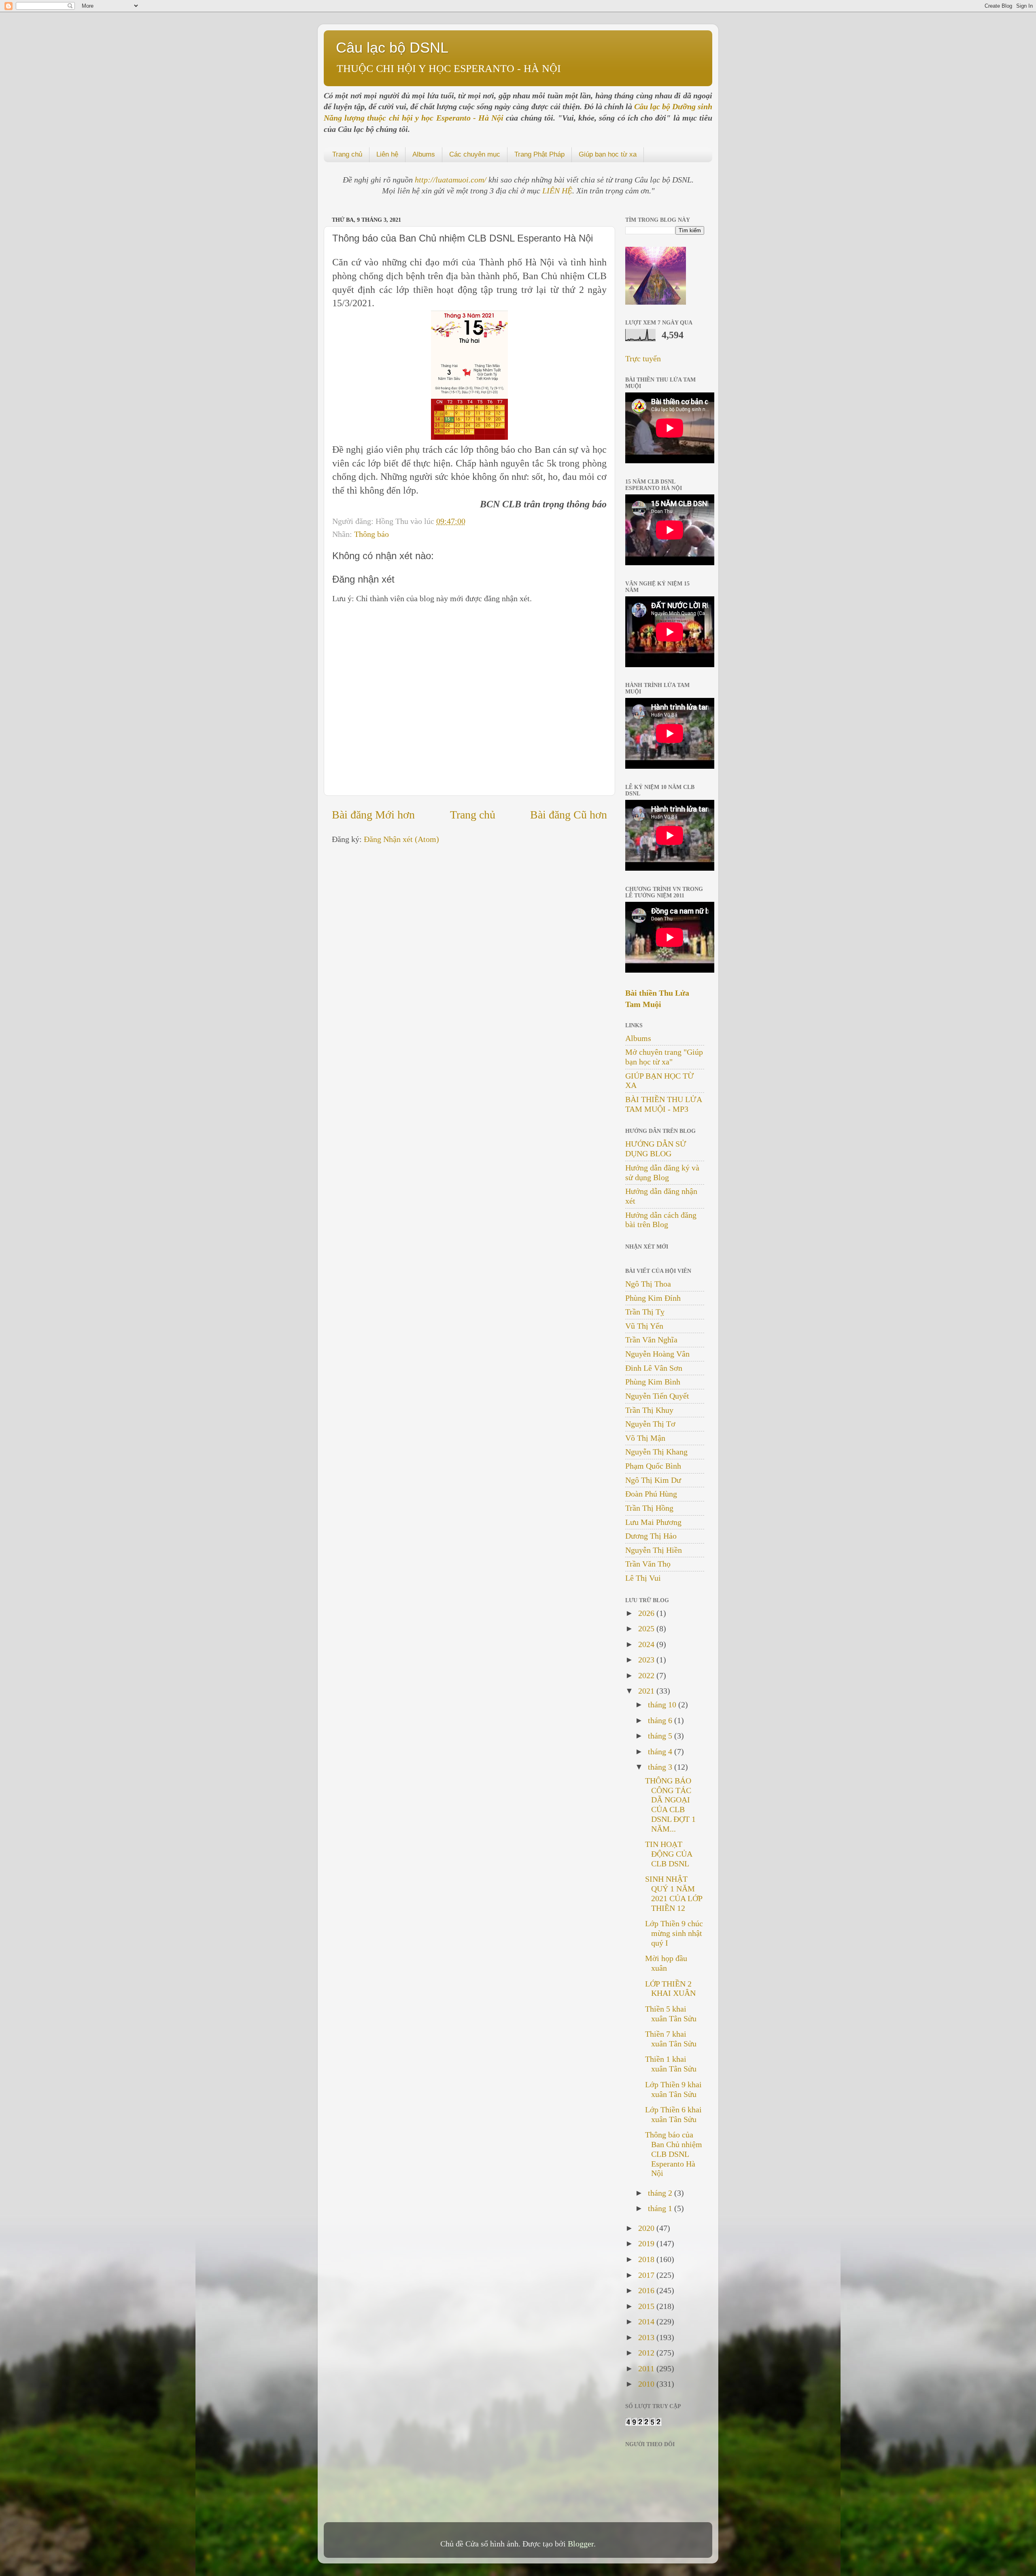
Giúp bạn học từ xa (608, 154)
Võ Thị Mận (645, 1438)
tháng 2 (661, 2193)
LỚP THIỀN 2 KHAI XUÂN (670, 1989)
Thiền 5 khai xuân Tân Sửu (671, 2014)
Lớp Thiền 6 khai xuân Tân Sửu (673, 2114)
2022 (647, 1675)
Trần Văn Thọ (648, 1564)
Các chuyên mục (475, 154)
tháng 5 (661, 1736)
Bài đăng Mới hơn (373, 815)
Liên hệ (387, 154)
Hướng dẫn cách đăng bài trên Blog (661, 1220)
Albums (424, 154)
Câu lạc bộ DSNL (392, 48)
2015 (647, 2306)
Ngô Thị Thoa (648, 1284)
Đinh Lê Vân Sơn (654, 1368)
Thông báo (372, 534)
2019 (647, 2243)
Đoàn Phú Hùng (651, 1494)
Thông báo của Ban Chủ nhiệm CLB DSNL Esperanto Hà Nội (674, 2154)
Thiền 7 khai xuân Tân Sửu (671, 2039)
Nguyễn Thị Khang (656, 1452)
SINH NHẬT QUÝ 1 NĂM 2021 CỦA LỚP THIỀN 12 (674, 1893)
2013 (647, 2337)
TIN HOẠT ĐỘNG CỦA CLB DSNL (669, 1854)
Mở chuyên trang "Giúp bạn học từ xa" (664, 1057)
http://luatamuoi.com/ (452, 180)
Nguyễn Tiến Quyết (657, 1396)
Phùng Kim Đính (653, 1298)
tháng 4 (661, 1751)
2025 (647, 1628)
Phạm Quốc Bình (653, 1466)
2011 (647, 2368)
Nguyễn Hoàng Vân (657, 1354)
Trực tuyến (643, 358)
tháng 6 (661, 1720)
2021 (647, 1691)
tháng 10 (663, 1705)
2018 (647, 2259)
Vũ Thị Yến (644, 1326)
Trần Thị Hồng (649, 1508)
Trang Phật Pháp (539, 154)
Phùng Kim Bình (653, 1382)
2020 (647, 2228)
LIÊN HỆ (557, 191)
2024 (647, 1644)
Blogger (581, 2544)
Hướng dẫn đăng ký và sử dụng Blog (662, 1172)
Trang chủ (347, 154)
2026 (647, 1613)
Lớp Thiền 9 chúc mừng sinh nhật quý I (674, 1933)
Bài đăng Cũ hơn (569, 815)
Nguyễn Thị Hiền (654, 1550)
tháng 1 (661, 2208)
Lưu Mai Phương (653, 1522)
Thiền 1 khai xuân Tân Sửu (671, 2064)
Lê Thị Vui (643, 1578)
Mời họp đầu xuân (666, 1963)
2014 (647, 2322)
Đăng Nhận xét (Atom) (401, 839)
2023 (647, 1660)
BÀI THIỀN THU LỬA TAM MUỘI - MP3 (663, 1104)
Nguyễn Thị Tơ (650, 1424)
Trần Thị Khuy (649, 1410)
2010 (647, 2384)
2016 (647, 2290)
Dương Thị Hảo (651, 1536)
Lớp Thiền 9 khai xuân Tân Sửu (673, 2089)
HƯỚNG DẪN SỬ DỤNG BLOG (656, 1149)
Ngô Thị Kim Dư (653, 1480)
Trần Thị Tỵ (645, 1312)
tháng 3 (661, 1767)
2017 (647, 2275)
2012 (647, 2353)
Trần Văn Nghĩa (651, 1340)
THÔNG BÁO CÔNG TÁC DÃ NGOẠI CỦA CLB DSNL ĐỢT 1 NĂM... (670, 1805)
